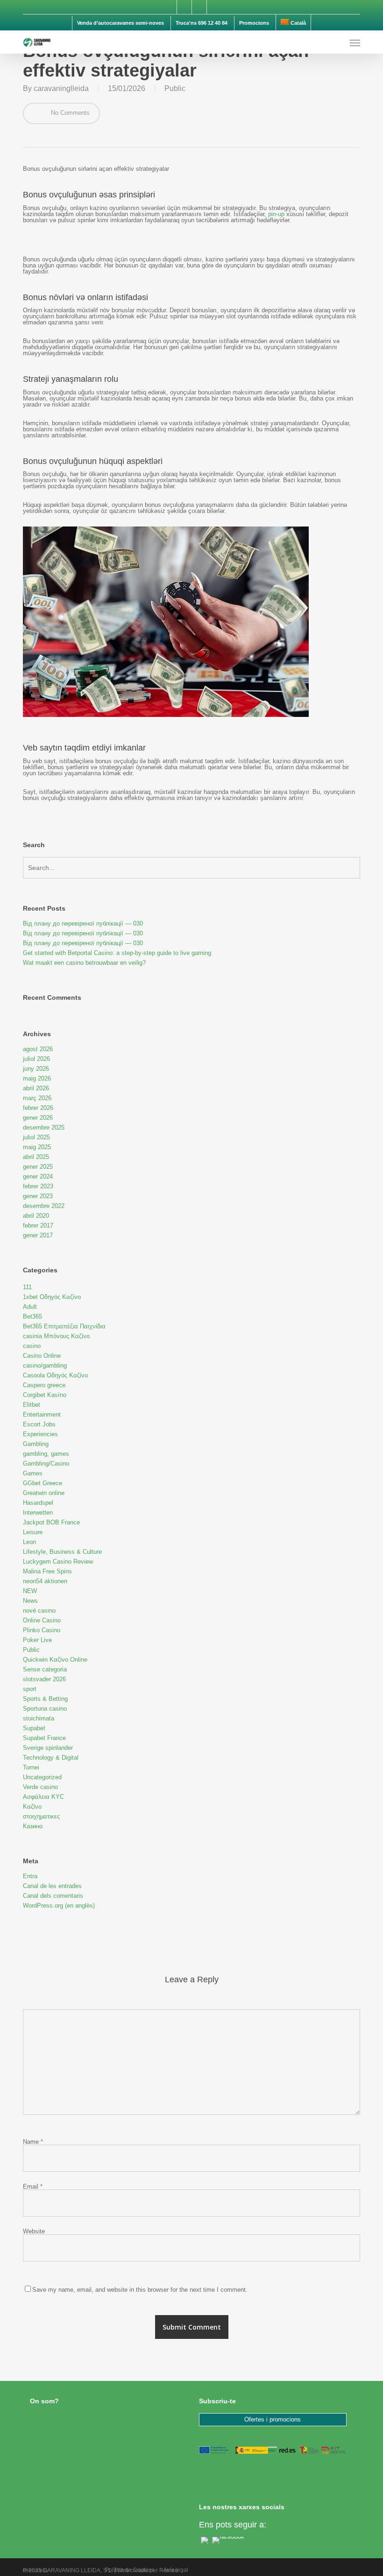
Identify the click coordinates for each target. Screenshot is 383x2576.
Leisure (33, 1532)
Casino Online (42, 1356)
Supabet (34, 1728)
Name (33, 2142)
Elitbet (32, 1405)
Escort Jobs (39, 1424)
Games (33, 1473)
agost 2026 (38, 1049)
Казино (33, 1826)
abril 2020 (36, 1216)
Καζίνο (32, 1807)
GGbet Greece (43, 1483)
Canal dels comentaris (53, 1896)
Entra (30, 1876)
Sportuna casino (45, 1709)
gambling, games (46, 1454)
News (30, 1601)
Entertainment (42, 1414)
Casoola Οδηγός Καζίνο (55, 1375)
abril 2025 (36, 1157)
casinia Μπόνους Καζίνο (56, 1336)
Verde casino (40, 1787)
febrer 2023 (38, 1186)
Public (175, 88)
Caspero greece (44, 1385)
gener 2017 (38, 1235)
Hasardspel (38, 1503)
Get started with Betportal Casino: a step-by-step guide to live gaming (117, 953)
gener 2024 (38, 1176)
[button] (355, 42)
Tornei (31, 1767)
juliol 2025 (36, 1137)
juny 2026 (36, 1069)
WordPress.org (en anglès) (59, 1906)
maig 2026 (37, 1078)
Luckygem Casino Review (58, 1562)
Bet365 (32, 1316)
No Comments (69, 113)
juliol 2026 (36, 1059)
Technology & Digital (51, 1758)
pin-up (276, 214)
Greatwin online (44, 1493)
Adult (30, 1307)
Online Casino (42, 1620)
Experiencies (40, 1434)
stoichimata (39, 1718)
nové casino (39, 1611)
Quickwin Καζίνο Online (55, 1660)
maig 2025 (37, 1147)
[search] (336, 42)
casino (32, 1346)
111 (27, 1287)
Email (33, 2186)
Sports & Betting (45, 1699)
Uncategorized (42, 1777)
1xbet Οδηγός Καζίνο (52, 1297)
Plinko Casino (42, 1630)
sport (30, 1689)
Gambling (36, 1444)
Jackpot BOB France (51, 1522)
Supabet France (44, 1738)
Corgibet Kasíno (45, 1395)
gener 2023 (38, 1196)
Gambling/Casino (46, 1463)
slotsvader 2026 (44, 1679)
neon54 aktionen (45, 1581)
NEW (30, 1591)
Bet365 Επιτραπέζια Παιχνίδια (64, 1326)
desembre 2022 (44, 1206)
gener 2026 (38, 1118)
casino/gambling (45, 1365)
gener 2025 (38, 1167)
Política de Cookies (130, 2570)
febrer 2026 (38, 1108)
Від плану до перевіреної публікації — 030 (83, 923)
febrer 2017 (38, 1225)
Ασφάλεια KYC (43, 1797)
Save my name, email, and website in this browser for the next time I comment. (140, 2290)
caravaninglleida (61, 88)
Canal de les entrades (52, 1886)
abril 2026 (36, 1088)
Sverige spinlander (48, 1748)
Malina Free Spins (47, 1571)
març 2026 (37, 1098)
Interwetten (38, 1513)
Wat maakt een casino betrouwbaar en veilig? (84, 963)
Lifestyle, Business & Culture (62, 1552)
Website (34, 2231)
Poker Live (37, 1640)
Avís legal (176, 2570)
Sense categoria (45, 1669)
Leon (29, 1542)
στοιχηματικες (41, 1816)
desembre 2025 (44, 1127)
